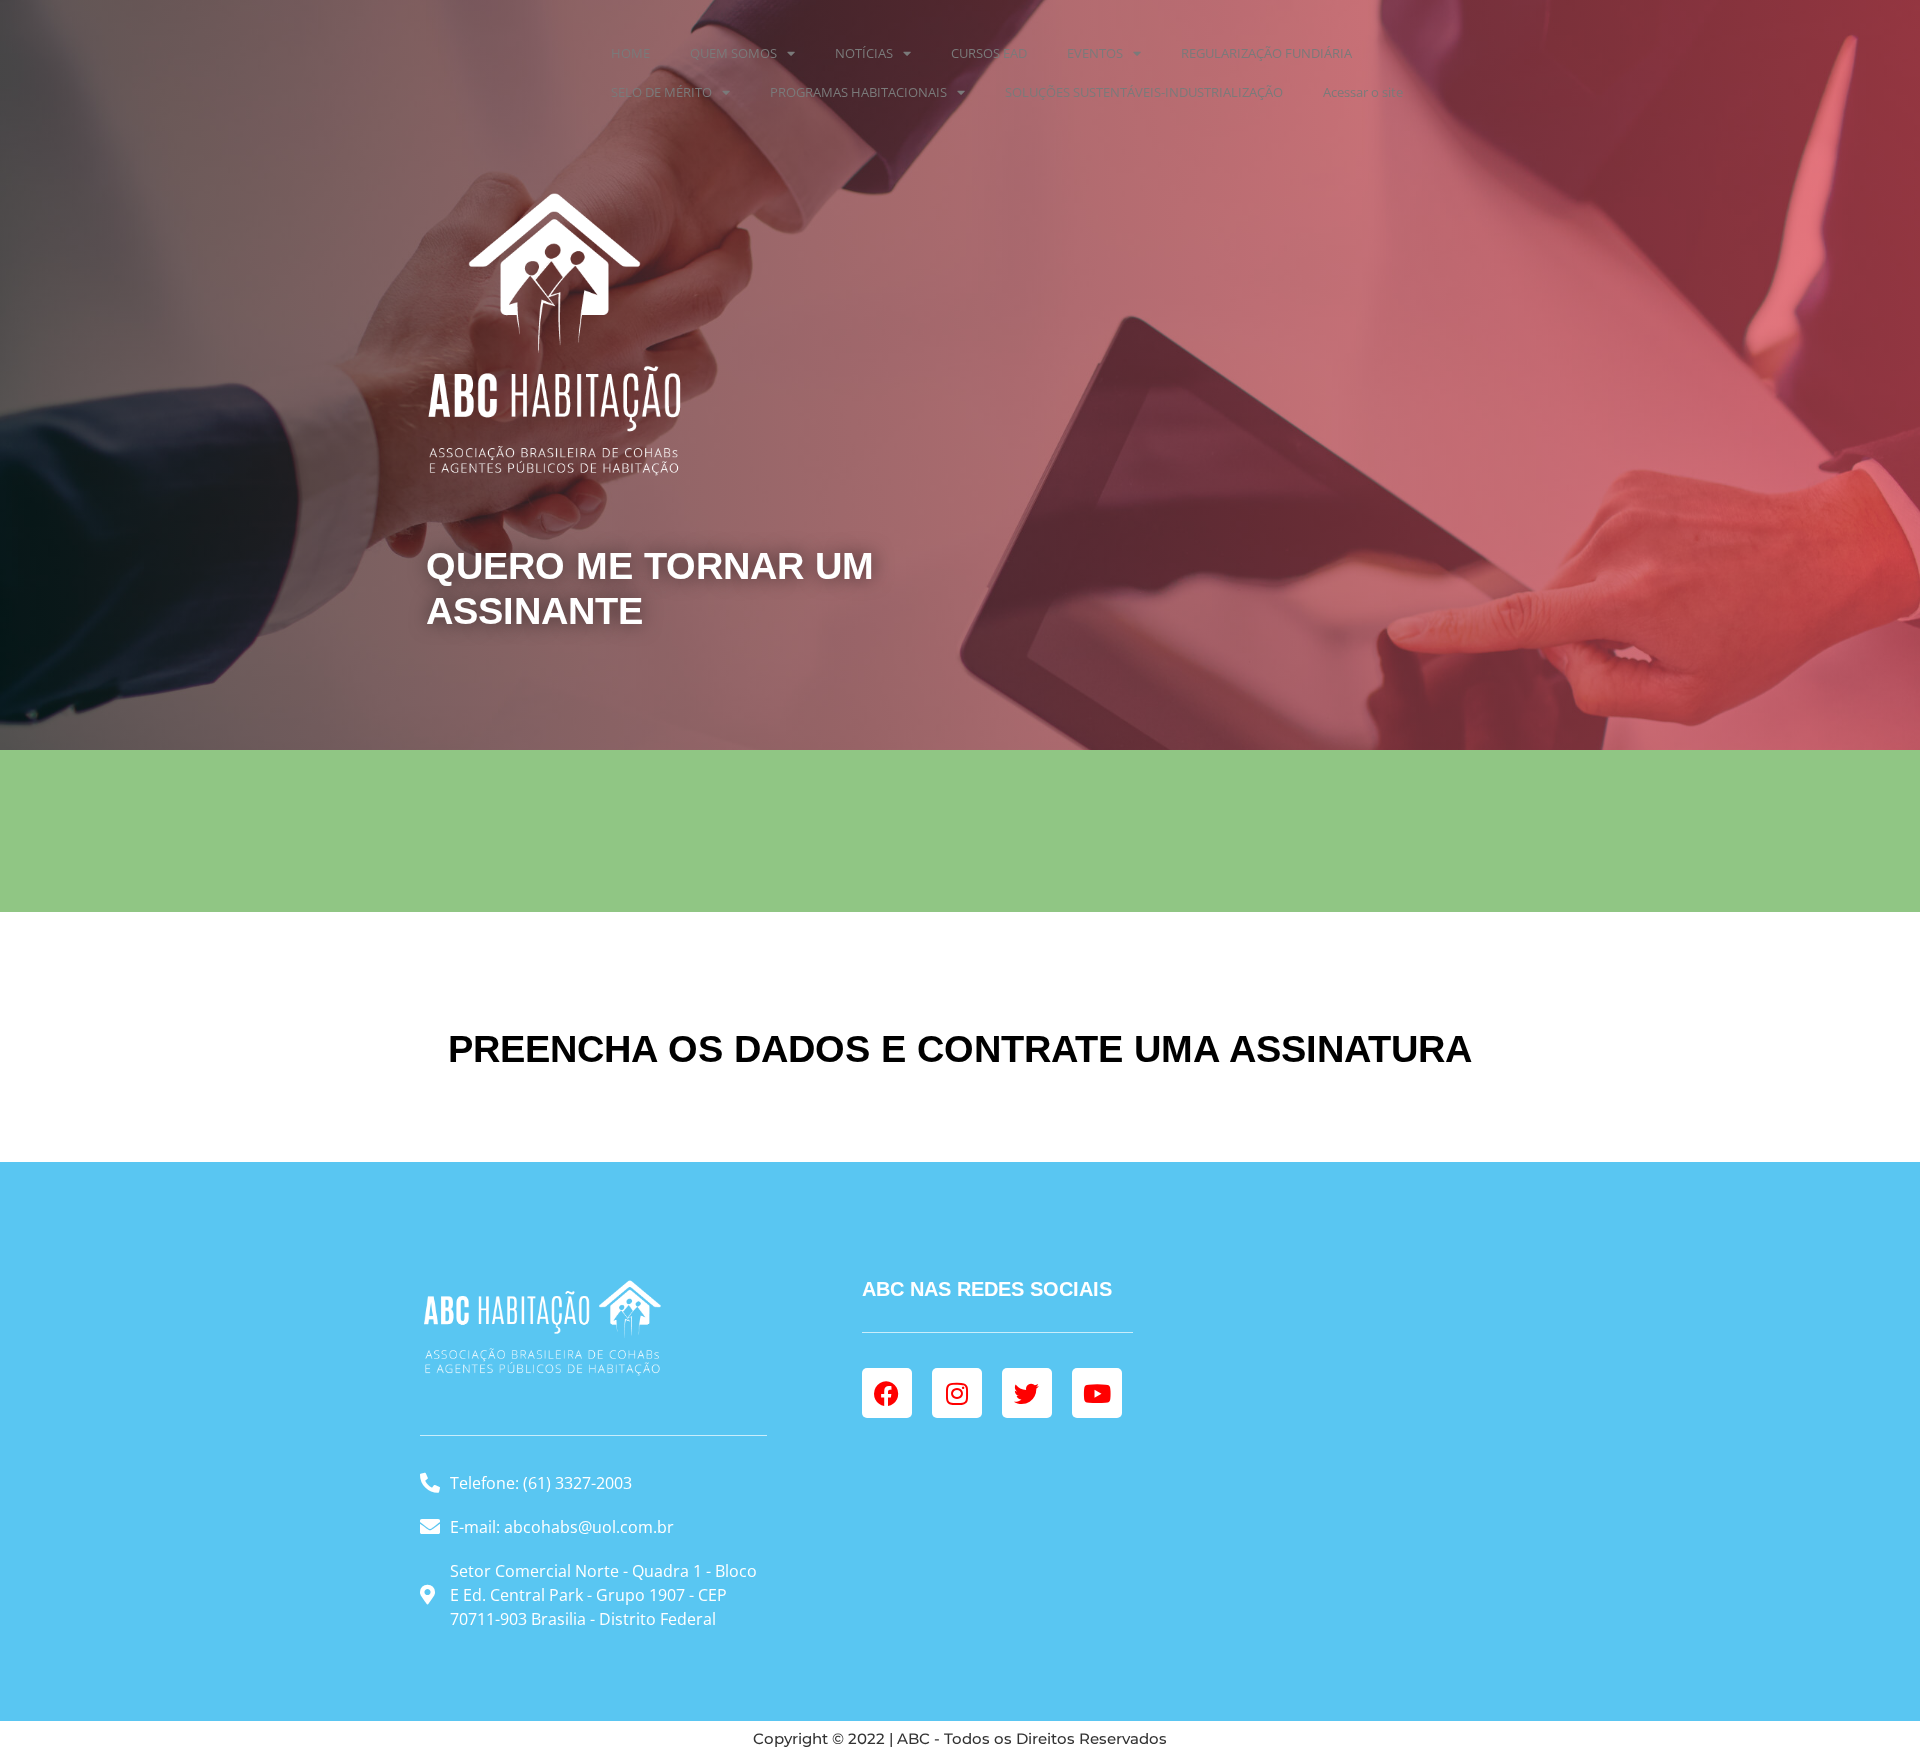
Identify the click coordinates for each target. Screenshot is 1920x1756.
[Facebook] (887, 1393)
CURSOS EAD (989, 53)
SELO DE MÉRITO (661, 92)
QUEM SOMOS (733, 53)
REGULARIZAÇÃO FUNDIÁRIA (1266, 53)
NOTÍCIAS (864, 53)
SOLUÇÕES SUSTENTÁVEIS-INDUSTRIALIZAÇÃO (1144, 92)
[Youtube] (1097, 1393)
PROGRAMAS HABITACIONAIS (858, 92)
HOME (630, 53)
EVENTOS (1095, 53)
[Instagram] (957, 1393)
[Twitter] (1027, 1393)
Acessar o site (1363, 92)
